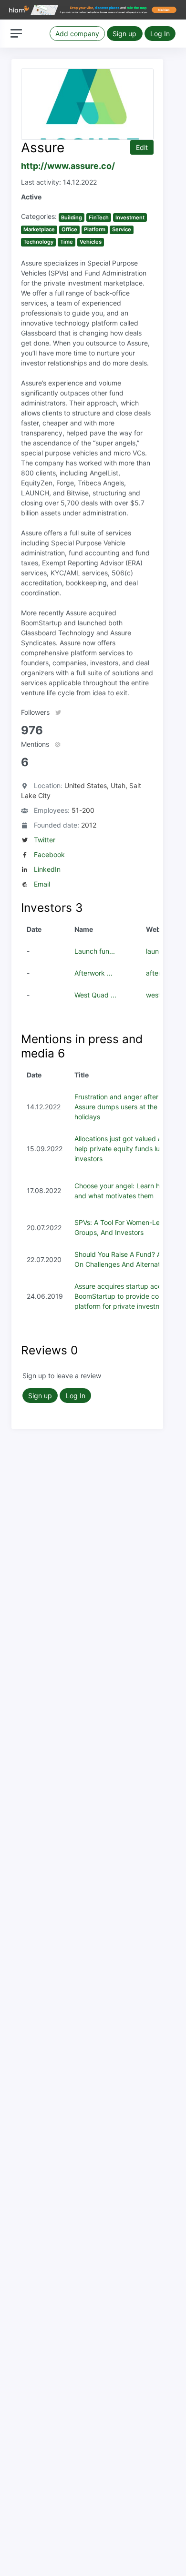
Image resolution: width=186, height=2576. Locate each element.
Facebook (49, 854)
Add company (77, 34)
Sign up (124, 34)
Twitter (45, 840)
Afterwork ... (93, 973)
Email (42, 884)
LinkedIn (47, 869)
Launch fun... (95, 951)
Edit (142, 147)
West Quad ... (95, 995)
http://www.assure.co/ (68, 166)
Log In (160, 34)
